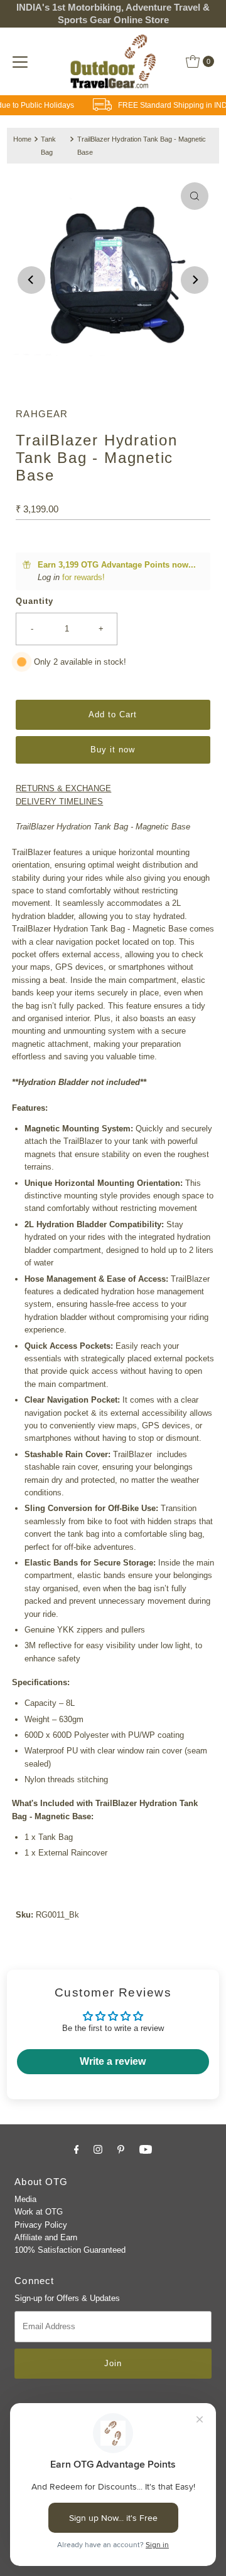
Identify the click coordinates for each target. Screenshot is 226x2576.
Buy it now (113, 750)
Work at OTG (39, 2212)
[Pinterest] (121, 2149)
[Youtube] (146, 2149)
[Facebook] (77, 2149)
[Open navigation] (20, 61)
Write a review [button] (113, 2061)
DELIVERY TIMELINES (59, 802)
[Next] (195, 280)
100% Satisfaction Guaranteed (70, 2250)
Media (25, 2199)
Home (22, 139)
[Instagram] (98, 2149)
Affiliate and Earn (46, 2237)
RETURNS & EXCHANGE (63, 788)
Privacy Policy (41, 2225)
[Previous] (31, 280)
